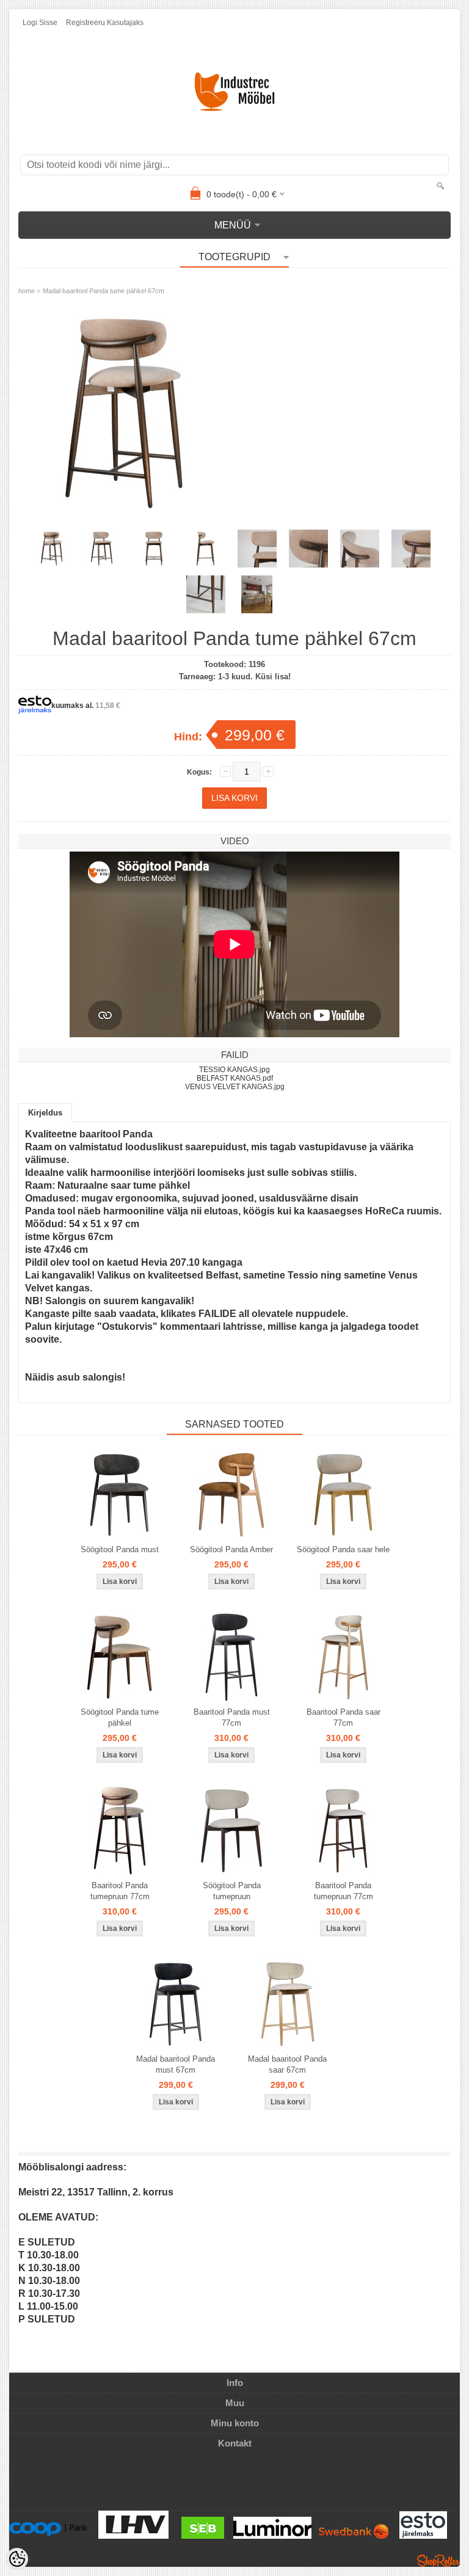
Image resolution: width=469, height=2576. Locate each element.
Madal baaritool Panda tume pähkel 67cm (104, 291)
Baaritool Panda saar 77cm (344, 1717)
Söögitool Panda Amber (231, 1549)
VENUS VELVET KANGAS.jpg (235, 1087)
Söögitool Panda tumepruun (232, 1891)
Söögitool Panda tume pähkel (120, 1717)
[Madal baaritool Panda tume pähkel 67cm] (257, 594)
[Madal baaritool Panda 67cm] (125, 414)
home (27, 291)
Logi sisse (40, 23)
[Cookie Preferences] (17, 2559)
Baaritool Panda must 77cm (232, 1717)
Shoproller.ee (438, 2561)
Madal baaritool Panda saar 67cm (287, 2064)
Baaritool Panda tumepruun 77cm (120, 1891)
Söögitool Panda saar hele (343, 1549)
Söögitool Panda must (120, 1549)
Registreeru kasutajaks (105, 23)
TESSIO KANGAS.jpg (234, 1070)
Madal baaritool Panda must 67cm (176, 2064)
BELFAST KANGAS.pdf (235, 1078)
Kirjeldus (45, 1113)
